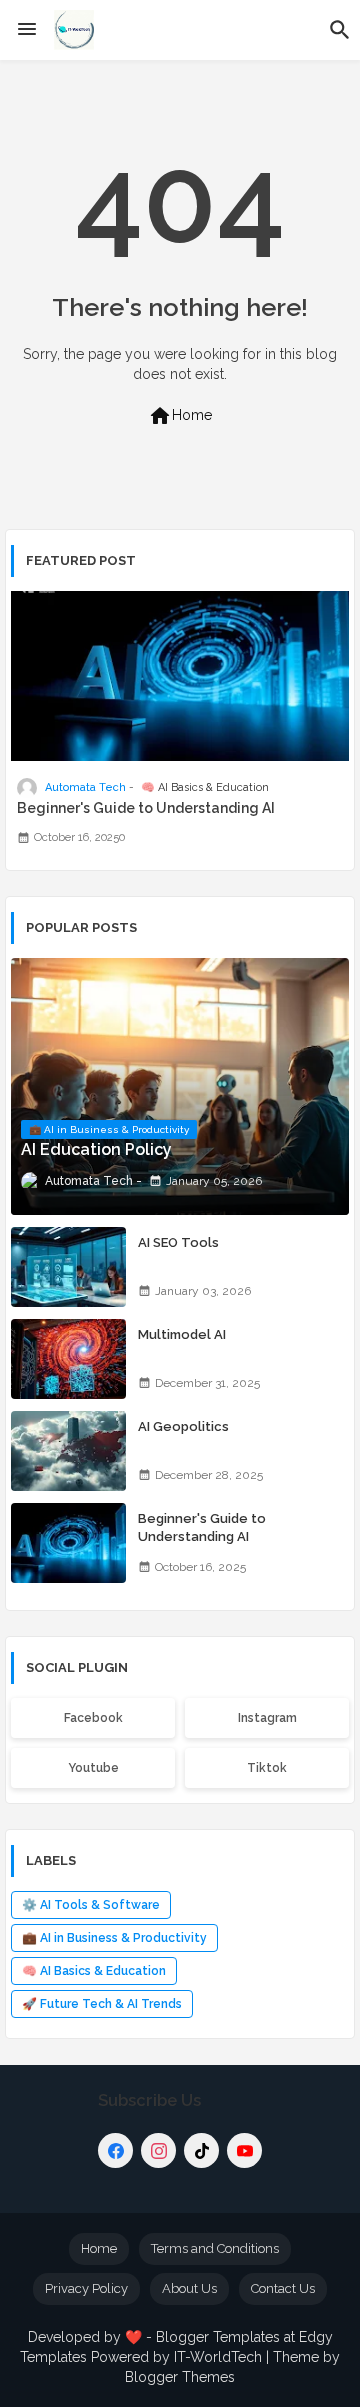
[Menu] (27, 30)
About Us (189, 2288)
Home (180, 416)
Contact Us (283, 2288)
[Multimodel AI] (68, 1359)
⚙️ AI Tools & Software (91, 1905)
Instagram (267, 1718)
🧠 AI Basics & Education (94, 1971)
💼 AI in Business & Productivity (114, 1938)
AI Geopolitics (183, 1426)
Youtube (93, 1768)
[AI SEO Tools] (68, 1267)
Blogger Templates (218, 2337)
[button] (340, 30)
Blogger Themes (180, 2377)
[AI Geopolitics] (68, 1451)
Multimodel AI (182, 1334)
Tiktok (267, 1768)
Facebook (93, 1718)
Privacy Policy (86, 2288)
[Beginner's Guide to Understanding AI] (68, 1543)
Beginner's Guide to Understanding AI (146, 808)
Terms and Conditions (215, 2248)
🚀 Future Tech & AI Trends (102, 2004)
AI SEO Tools (178, 1242)
